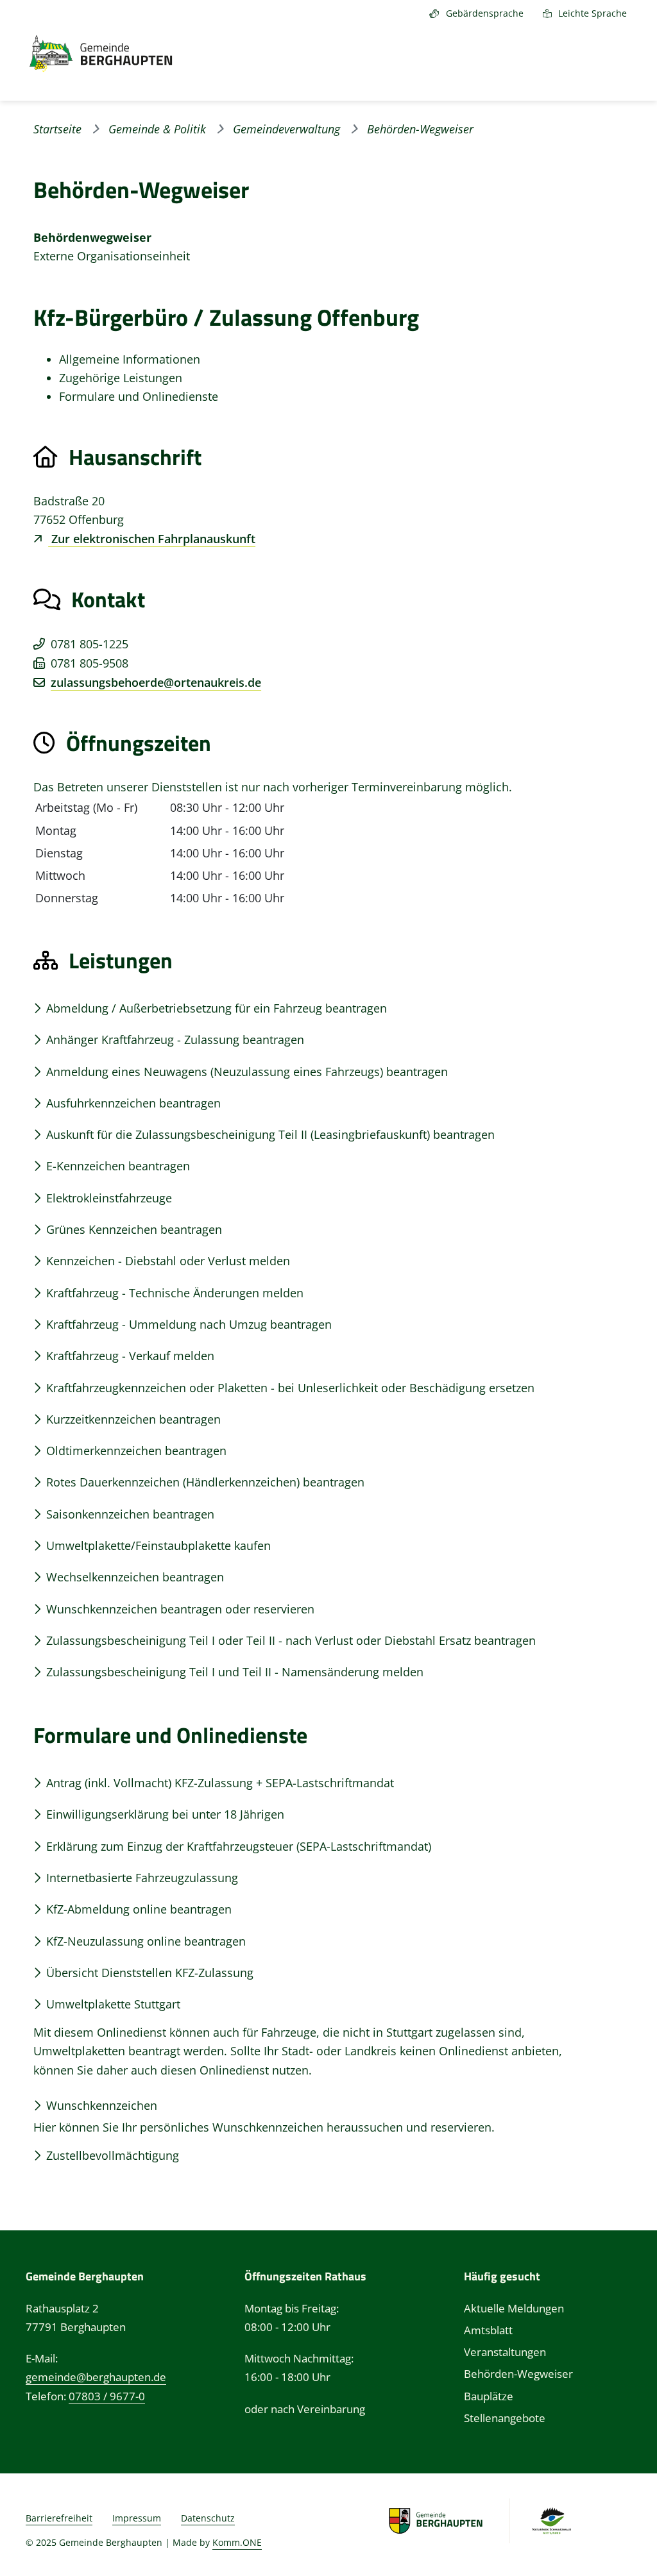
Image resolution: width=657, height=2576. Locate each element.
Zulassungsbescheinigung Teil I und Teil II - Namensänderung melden (235, 1672)
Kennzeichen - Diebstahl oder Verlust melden (168, 1261)
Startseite (57, 129)
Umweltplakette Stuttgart (113, 2004)
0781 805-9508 (90, 663)
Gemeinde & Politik (157, 129)
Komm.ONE (237, 2542)
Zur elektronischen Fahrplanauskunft (152, 539)
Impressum (137, 2518)
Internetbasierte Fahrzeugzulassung (142, 1878)
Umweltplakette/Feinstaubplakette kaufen (158, 1545)
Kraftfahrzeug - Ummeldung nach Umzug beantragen (189, 1324)
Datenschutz (208, 2518)
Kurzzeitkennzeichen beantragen (133, 1419)
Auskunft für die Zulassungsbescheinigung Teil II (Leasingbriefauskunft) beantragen (270, 1134)
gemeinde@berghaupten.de (96, 2377)
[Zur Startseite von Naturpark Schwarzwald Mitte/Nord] (551, 2520)
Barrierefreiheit (59, 2518)
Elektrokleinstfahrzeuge (109, 1198)
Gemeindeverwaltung (286, 129)
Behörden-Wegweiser (518, 2374)
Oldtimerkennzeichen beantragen (136, 1451)
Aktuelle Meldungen (514, 2308)
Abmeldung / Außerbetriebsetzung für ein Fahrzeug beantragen (217, 1008)
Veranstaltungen (505, 2352)
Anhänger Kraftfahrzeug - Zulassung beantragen (175, 1040)
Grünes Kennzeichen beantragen (134, 1229)
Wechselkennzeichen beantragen (135, 1577)
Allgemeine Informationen (130, 359)
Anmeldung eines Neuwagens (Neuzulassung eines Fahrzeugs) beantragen (247, 1072)
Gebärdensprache (485, 13)
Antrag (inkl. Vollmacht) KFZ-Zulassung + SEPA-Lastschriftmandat (220, 1783)
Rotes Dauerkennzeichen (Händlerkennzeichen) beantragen (205, 1482)
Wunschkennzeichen (102, 2105)
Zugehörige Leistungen (121, 378)
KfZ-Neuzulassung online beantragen (146, 1941)
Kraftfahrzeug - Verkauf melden (130, 1356)
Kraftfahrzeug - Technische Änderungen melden (175, 1293)
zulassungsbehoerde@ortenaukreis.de (156, 682)
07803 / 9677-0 (107, 2396)
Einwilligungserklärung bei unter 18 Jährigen (165, 1814)
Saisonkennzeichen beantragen (130, 1514)
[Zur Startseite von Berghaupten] (88, 54)
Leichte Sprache (593, 13)
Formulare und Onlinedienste (139, 396)
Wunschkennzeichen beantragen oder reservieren (180, 1609)
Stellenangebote (505, 2418)
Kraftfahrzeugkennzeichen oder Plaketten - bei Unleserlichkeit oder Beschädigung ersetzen (290, 1388)
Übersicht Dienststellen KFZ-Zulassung (150, 1973)
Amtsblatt (488, 2330)
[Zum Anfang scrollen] (622, 2538)
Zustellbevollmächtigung (113, 2155)
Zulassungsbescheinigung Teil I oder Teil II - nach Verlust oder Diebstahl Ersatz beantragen (291, 1640)
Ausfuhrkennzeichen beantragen (133, 1103)
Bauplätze (489, 2396)
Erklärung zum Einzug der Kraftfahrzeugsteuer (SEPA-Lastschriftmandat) (239, 1846)
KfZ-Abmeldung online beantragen (139, 1909)
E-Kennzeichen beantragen (118, 1166)
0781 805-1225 (90, 644)
